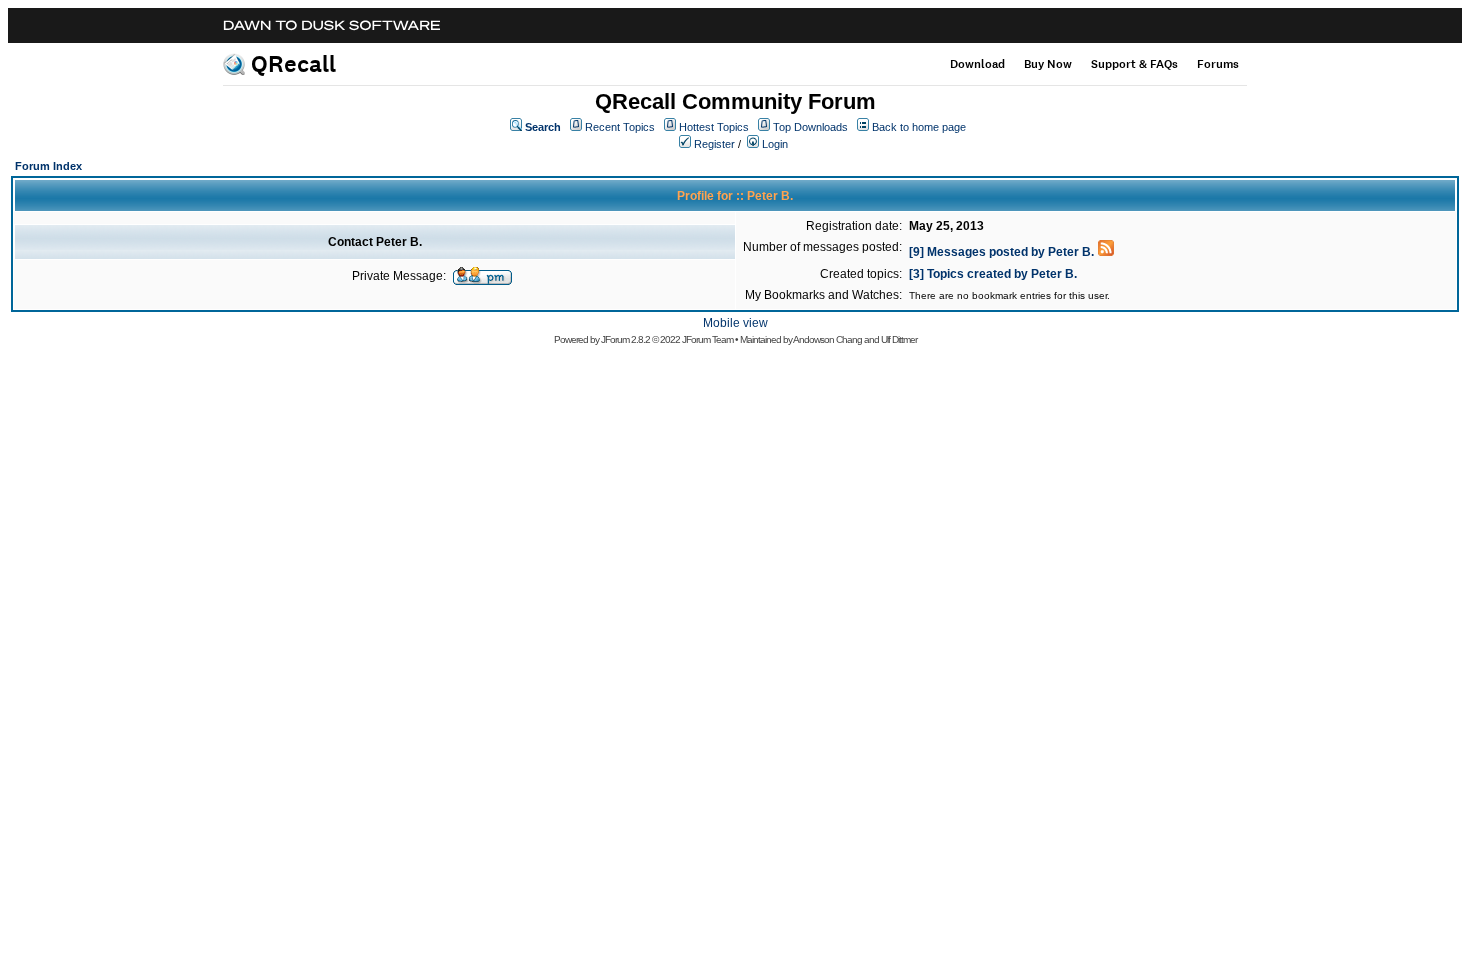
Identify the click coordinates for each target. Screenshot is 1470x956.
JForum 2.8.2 (625, 339)
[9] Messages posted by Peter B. (1001, 252)
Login (775, 144)
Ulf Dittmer (899, 339)
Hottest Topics (714, 127)
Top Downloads (810, 127)
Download (977, 64)
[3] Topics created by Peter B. (993, 274)
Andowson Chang (827, 339)
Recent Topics (620, 127)
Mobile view (735, 323)
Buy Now (1048, 64)
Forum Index (48, 166)
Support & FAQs (1134, 64)
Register (714, 144)
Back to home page (919, 127)
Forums (1218, 64)
